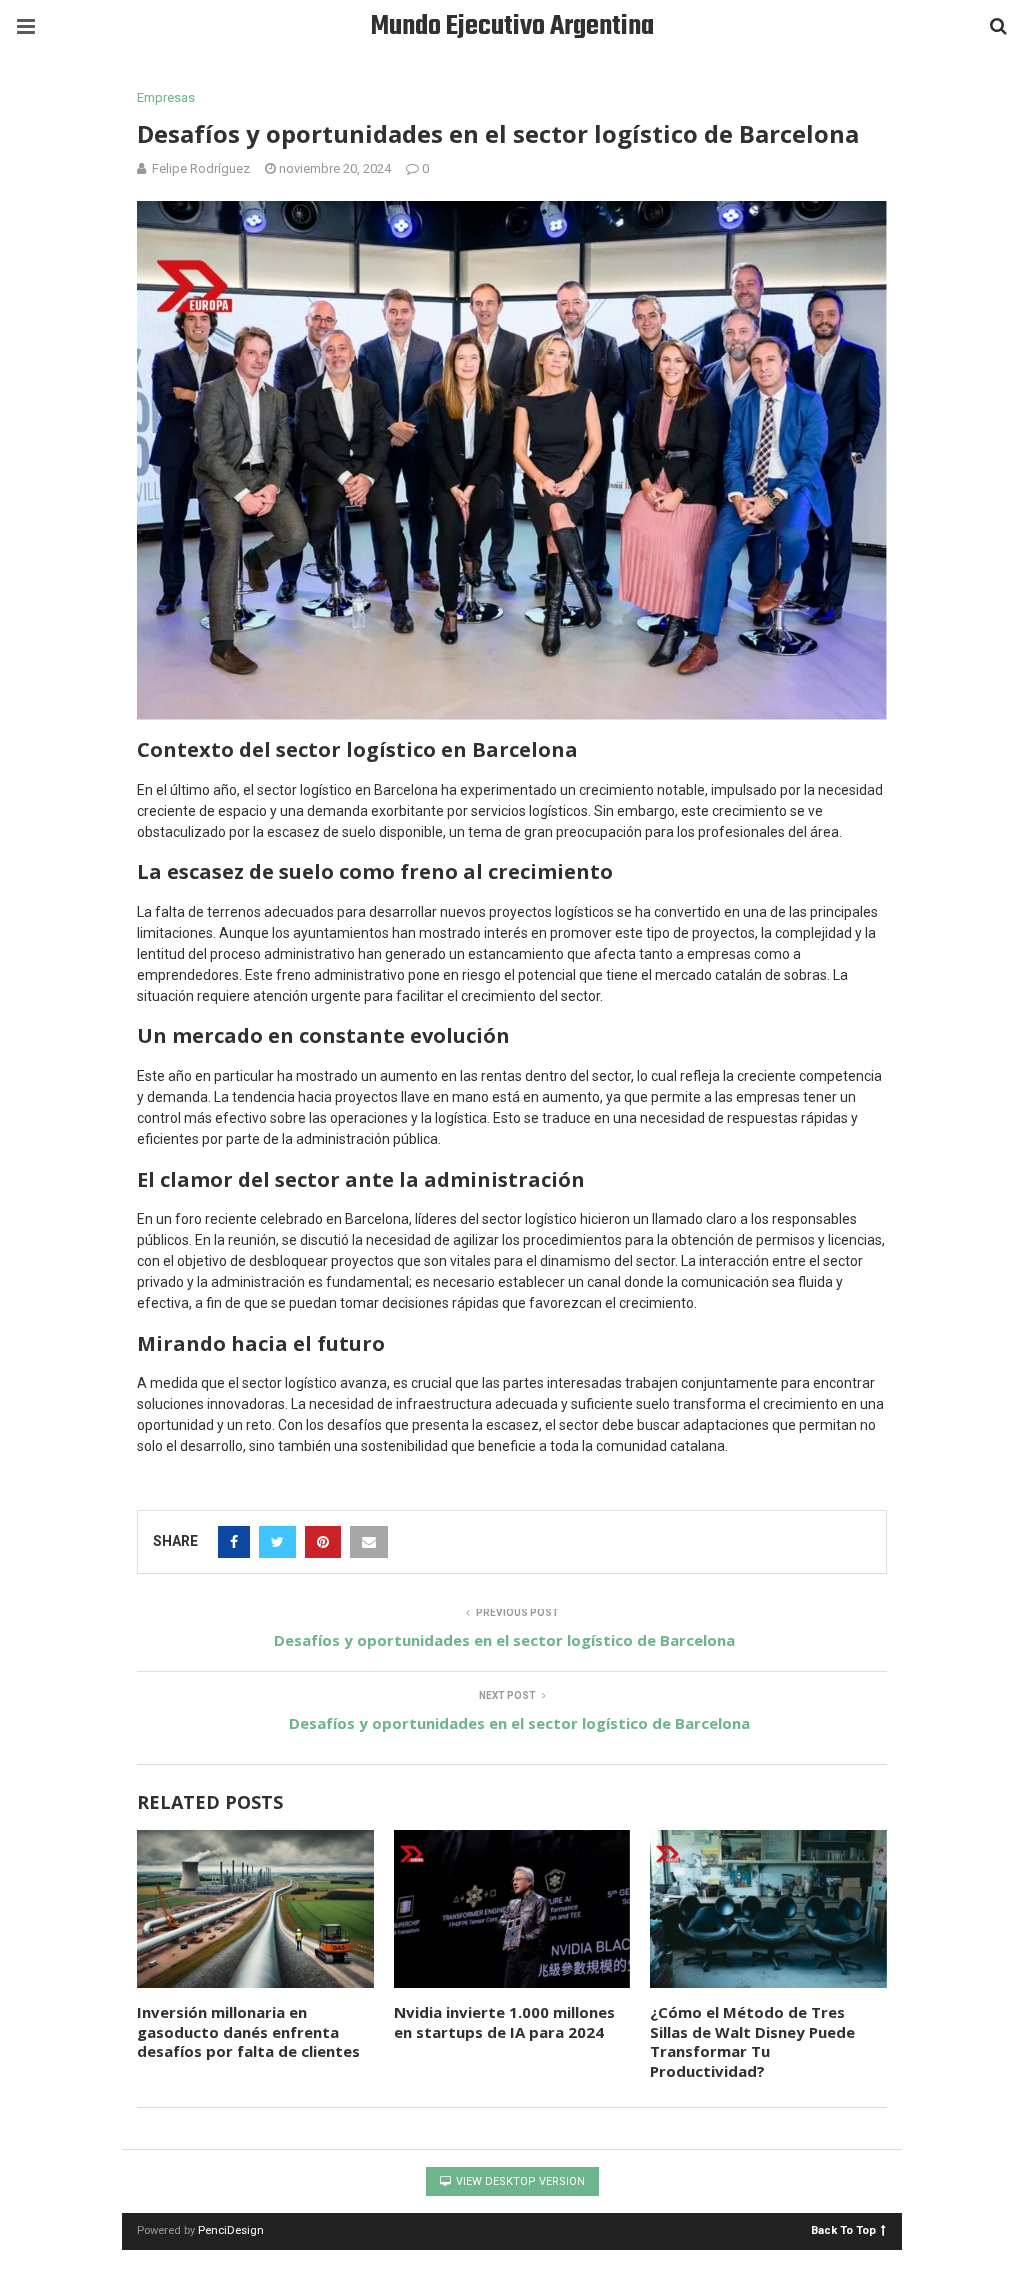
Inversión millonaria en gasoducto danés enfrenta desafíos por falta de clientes (248, 2031)
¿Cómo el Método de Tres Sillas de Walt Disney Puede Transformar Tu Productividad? (752, 2041)
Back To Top (843, 2229)
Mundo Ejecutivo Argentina (512, 26)
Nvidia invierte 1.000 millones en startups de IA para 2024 (504, 2022)
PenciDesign (231, 2230)
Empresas (166, 97)
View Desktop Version (519, 2181)
